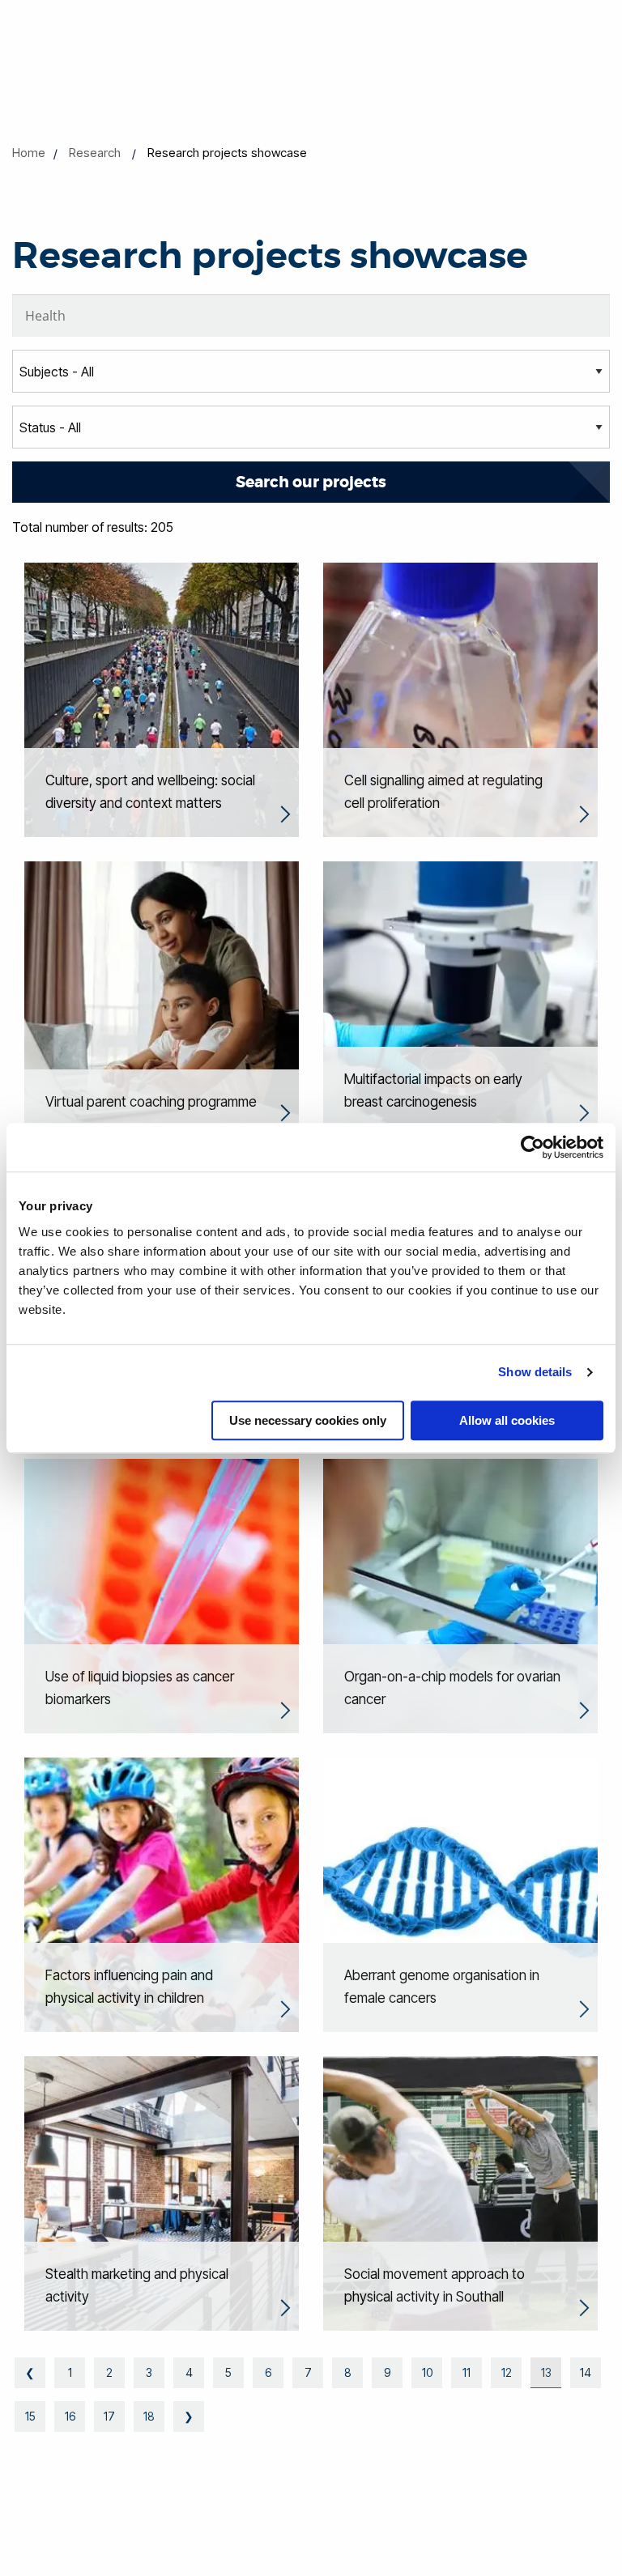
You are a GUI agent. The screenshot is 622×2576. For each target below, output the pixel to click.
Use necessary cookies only (308, 1420)
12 (507, 2372)
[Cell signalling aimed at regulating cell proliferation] (460, 699)
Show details (535, 1372)
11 (466, 2372)
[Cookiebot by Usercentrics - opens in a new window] (533, 1147)
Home (29, 153)
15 (30, 2416)
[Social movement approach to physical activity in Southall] (460, 2192)
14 (586, 2372)
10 (427, 2372)
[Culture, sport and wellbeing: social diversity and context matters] (162, 699)
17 (109, 2416)
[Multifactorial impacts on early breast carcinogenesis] (460, 997)
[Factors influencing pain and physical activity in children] (162, 1894)
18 (149, 2416)
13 (546, 2372)
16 (70, 2416)
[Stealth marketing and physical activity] (162, 2192)
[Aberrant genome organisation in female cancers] (460, 1894)
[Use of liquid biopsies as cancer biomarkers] (162, 1595)
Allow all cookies (507, 1420)
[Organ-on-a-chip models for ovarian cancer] (460, 1595)
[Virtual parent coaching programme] (162, 997)
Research (95, 153)
